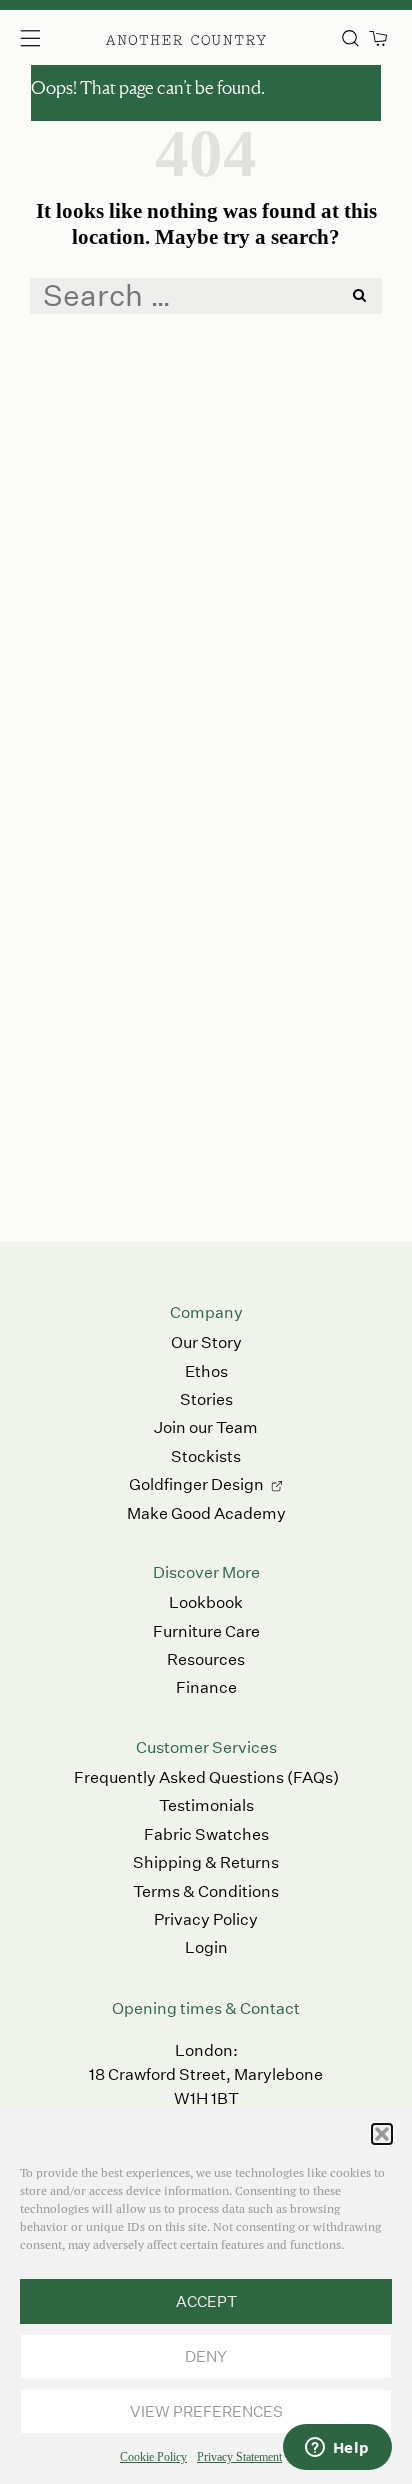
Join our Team (206, 1427)
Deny (206, 2356)
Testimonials (206, 1805)
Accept (206, 2301)
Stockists (206, 1456)
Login (206, 1947)
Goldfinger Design (196, 1484)
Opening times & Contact (206, 2008)
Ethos (206, 1371)
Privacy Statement (239, 2457)
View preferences (206, 2411)
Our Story (206, 1342)
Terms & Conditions (206, 1891)
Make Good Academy (206, 1513)
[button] (382, 2134)
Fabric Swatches (206, 1834)
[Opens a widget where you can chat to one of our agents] (337, 2449)
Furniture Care (206, 1631)
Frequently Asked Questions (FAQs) (206, 1777)
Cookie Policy (153, 2457)
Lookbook (206, 1602)
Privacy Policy (206, 1919)
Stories (206, 1399)
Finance (206, 1687)
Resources (206, 1659)
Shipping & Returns (206, 1862)
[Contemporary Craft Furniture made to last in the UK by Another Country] (186, 37)
